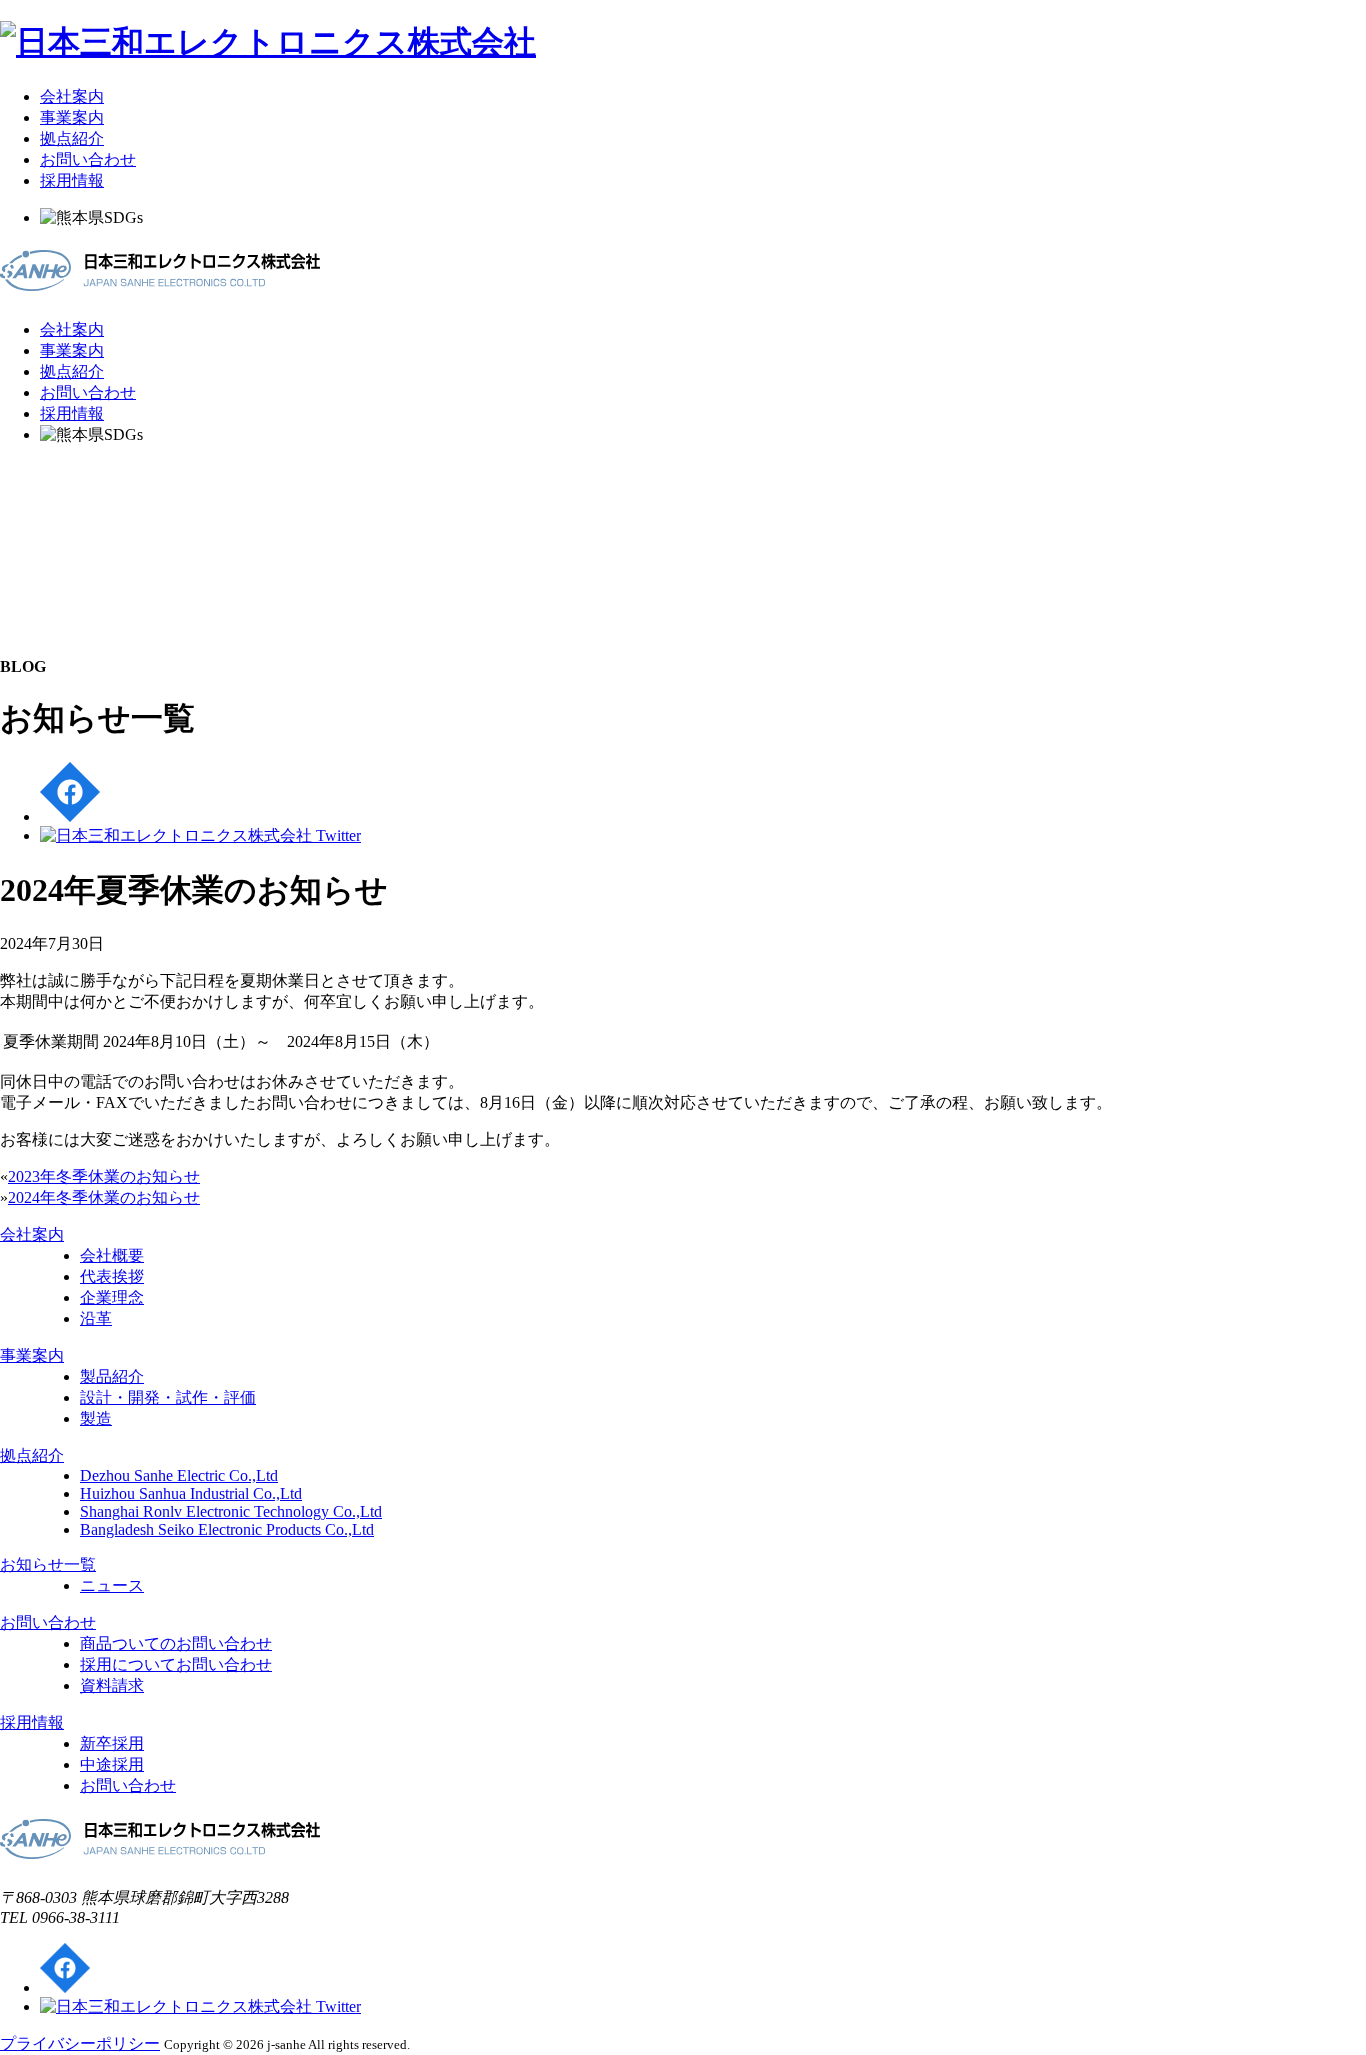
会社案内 (72, 96)
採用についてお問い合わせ (176, 1664)
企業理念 (112, 1297)
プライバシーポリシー (80, 2043)
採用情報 (72, 180)
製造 (96, 1418)
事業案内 (72, 117)
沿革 (96, 1318)
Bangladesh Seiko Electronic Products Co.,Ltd (227, 1529)
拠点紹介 (72, 138)
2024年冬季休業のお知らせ (104, 1197)
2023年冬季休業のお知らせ (104, 1176)
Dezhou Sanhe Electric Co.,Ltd (179, 1475)
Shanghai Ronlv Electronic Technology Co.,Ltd (231, 1511)
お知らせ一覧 (48, 1564)
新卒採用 (112, 1743)
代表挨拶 (112, 1276)
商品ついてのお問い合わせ (176, 1643)
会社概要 (112, 1255)
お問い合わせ (88, 159)
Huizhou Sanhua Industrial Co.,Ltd (191, 1493)
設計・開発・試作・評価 (168, 1397)
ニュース (112, 1585)
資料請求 (112, 1685)
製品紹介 (112, 1376)
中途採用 (112, 1764)
